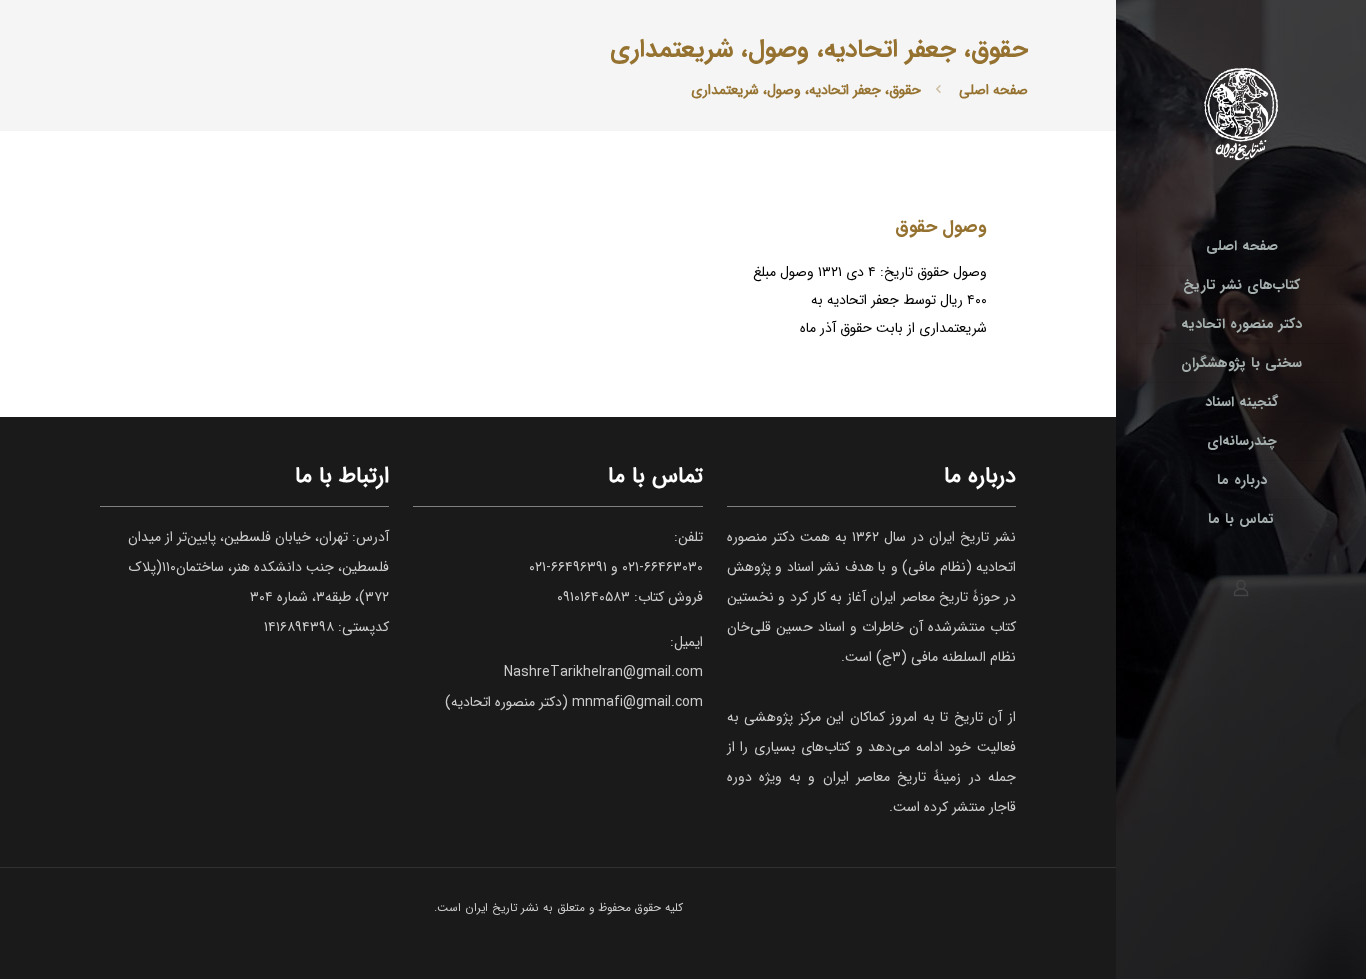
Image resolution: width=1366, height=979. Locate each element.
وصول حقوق (941, 227)
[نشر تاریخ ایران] (1241, 113)
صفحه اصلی (993, 90)
